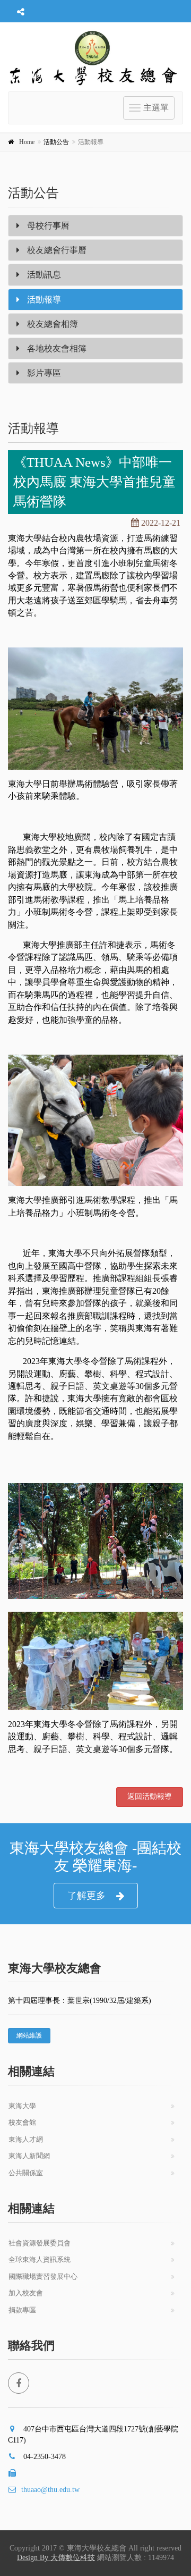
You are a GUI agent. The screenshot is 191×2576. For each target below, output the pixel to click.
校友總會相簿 (51, 324)
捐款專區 (22, 2310)
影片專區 (43, 373)
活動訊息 (43, 275)
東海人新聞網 (29, 2156)
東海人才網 (26, 2139)
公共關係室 (26, 2173)
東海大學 (22, 2106)
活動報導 (43, 300)
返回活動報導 (150, 1796)
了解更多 (86, 1896)
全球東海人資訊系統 (40, 2259)
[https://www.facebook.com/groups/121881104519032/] (19, 2383)
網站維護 (29, 2035)
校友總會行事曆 (56, 250)
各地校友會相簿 (56, 348)
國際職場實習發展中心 (43, 2276)
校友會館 (22, 2122)
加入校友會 (26, 2293)
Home (27, 142)
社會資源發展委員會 (40, 2243)
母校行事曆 (47, 226)
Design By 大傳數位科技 (56, 2558)
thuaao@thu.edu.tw (50, 2490)
